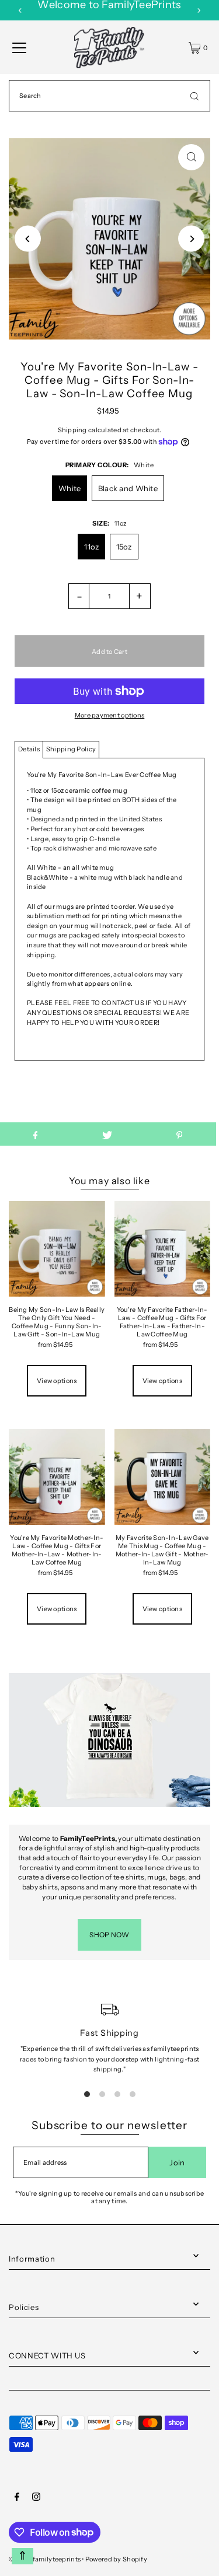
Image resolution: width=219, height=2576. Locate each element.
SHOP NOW (109, 1935)
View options (57, 1381)
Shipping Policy (71, 749)
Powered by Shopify (116, 2559)
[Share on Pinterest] (180, 1134)
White (69, 488)
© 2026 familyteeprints (45, 2559)
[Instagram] (36, 2498)
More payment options (110, 715)
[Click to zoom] (191, 157)
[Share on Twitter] (107, 1134)
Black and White (128, 488)
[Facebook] (17, 2498)
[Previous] (20, 10)
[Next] (199, 10)
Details (29, 749)
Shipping (72, 430)
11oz (91, 547)
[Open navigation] (19, 48)
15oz (124, 547)
